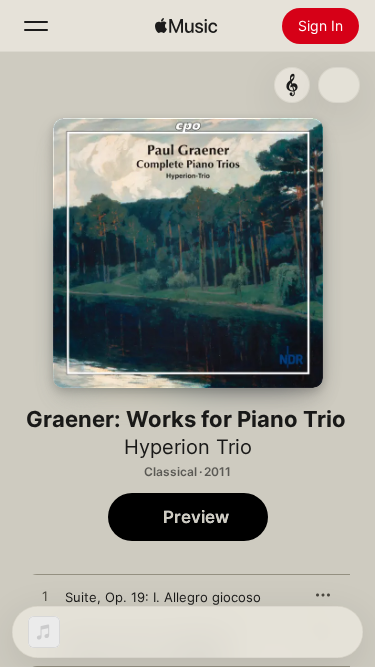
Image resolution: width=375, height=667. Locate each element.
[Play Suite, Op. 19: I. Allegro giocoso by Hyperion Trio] (45, 597)
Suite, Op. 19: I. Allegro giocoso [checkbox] (163, 597)
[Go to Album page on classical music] (292, 85)
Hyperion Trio (188, 447)
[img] (186, 26)
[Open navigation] (36, 26)
